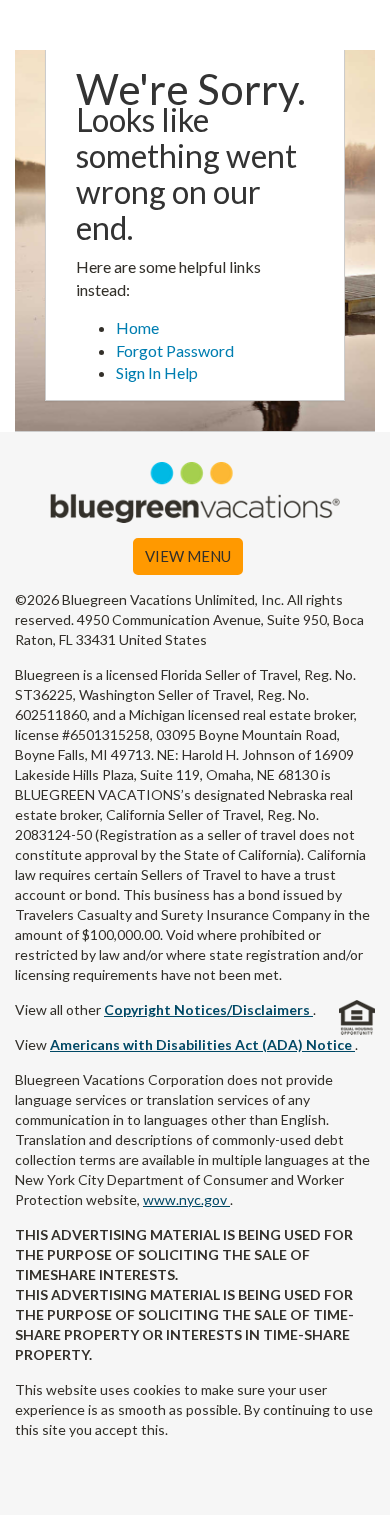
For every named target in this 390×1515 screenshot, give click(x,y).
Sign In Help (157, 372)
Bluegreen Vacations (195, 25)
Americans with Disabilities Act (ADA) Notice (202, 1044)
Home (137, 327)
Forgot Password (175, 350)
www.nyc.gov (186, 1199)
